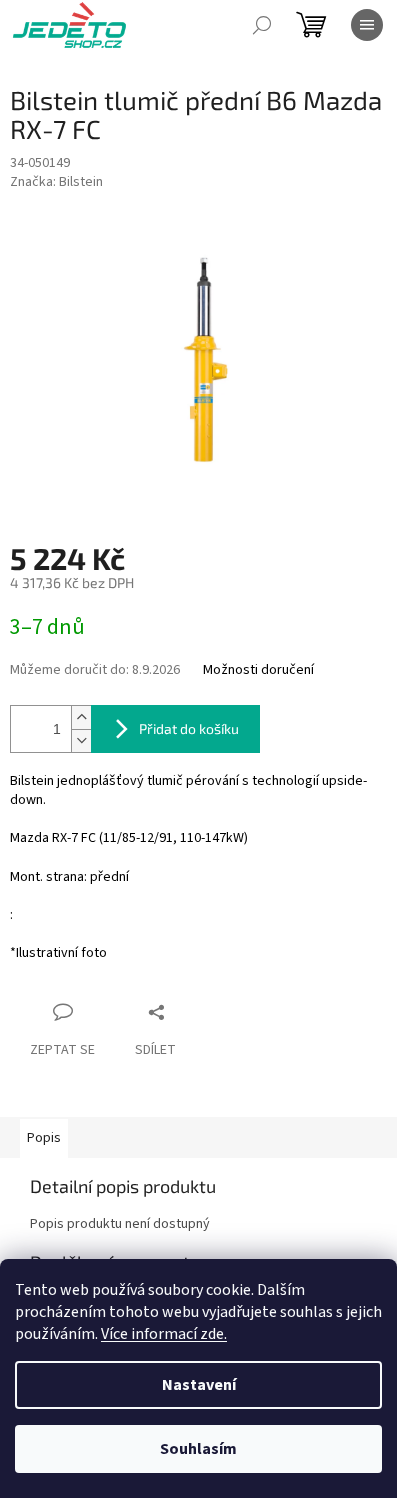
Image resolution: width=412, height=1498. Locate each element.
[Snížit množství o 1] (81, 740)
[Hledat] (262, 25)
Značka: (56, 182)
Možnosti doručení (258, 670)
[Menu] (367, 25)
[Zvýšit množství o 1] (81, 717)
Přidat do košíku (189, 728)
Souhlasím (198, 1449)
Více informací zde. (164, 1334)
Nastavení (199, 1385)
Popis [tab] (44, 1138)
